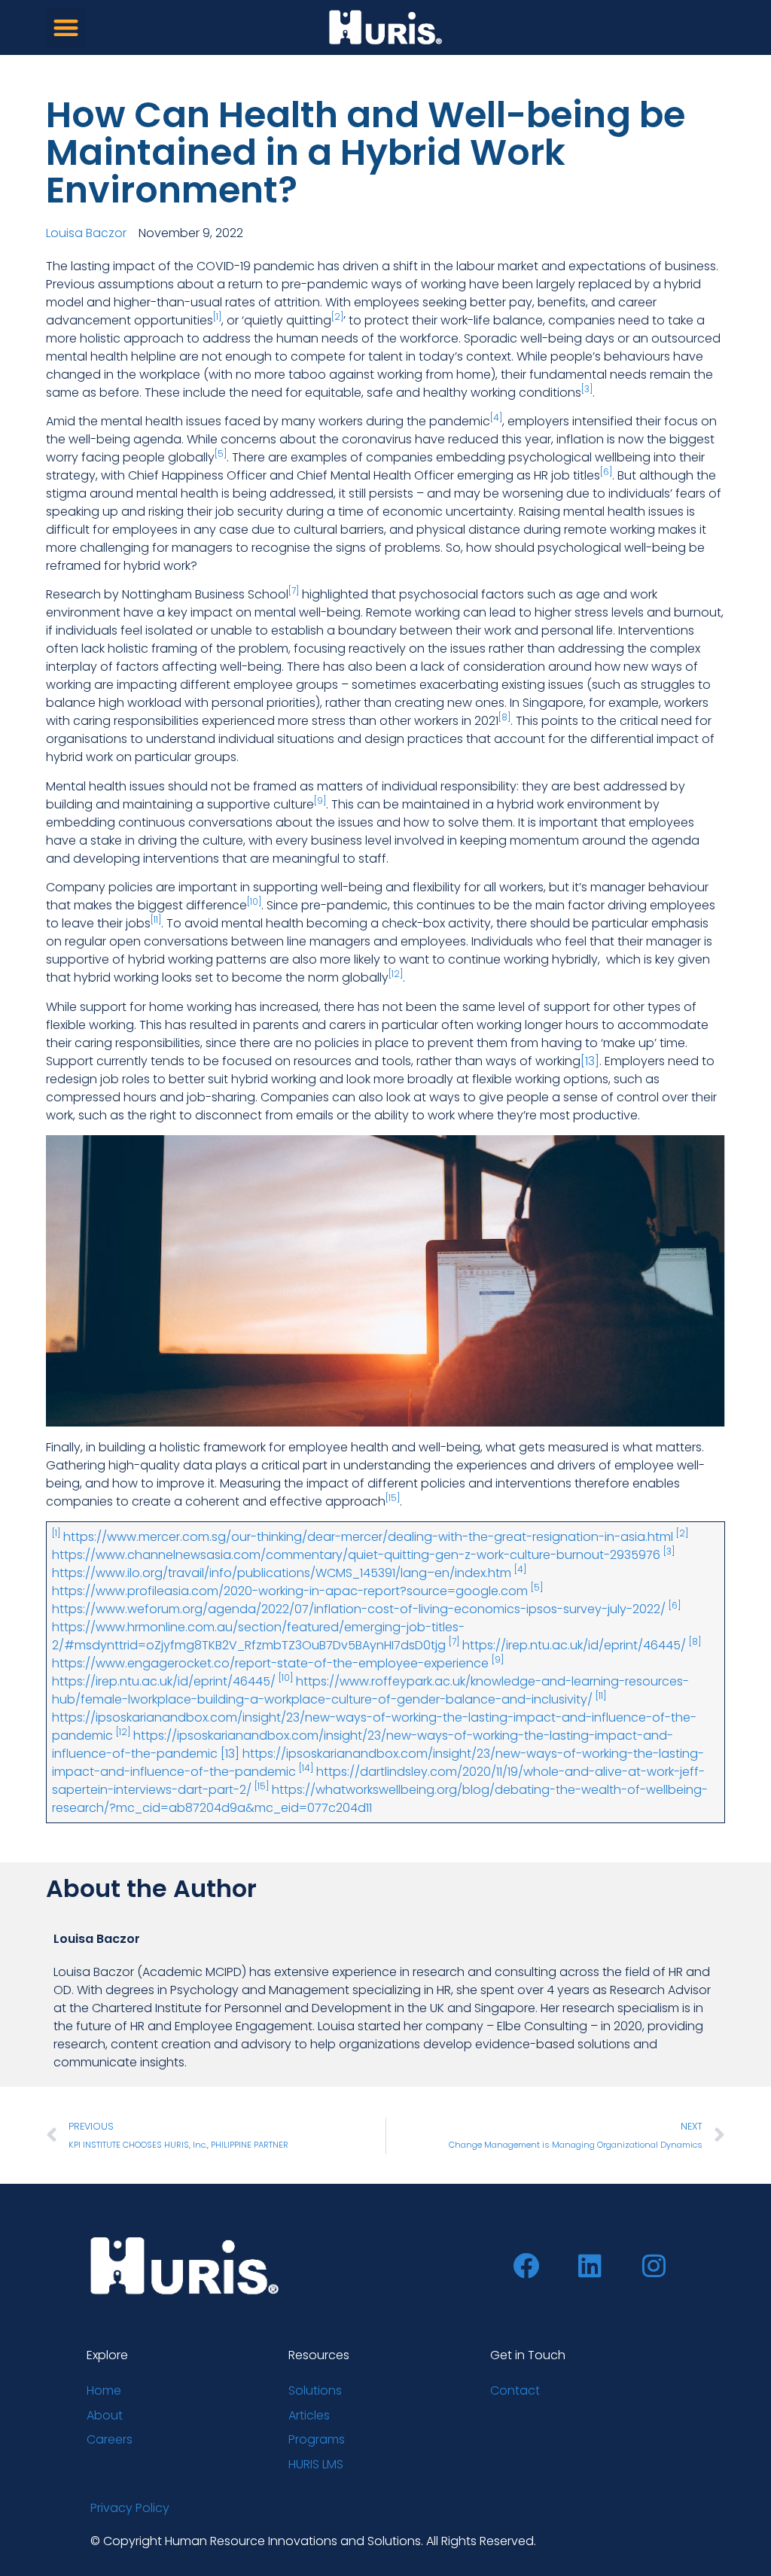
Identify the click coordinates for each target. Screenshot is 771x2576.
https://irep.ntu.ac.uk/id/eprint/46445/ (574, 1645)
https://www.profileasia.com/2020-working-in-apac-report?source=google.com (290, 1591)
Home (104, 2390)
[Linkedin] (590, 2266)
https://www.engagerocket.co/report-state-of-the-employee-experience (270, 1663)
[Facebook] (526, 2266)
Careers (110, 2439)
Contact (515, 2390)
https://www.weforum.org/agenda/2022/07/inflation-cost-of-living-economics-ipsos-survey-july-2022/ (359, 1609)
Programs (317, 2439)
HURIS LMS (316, 2464)
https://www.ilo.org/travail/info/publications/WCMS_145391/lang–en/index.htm (282, 1573)
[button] (66, 27)
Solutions (315, 2390)
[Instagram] (654, 2266)
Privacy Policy (130, 2508)
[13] (590, 1061)
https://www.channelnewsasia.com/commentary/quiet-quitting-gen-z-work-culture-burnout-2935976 (356, 1555)
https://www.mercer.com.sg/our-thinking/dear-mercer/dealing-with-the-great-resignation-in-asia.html (368, 1537)
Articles (309, 2415)
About (105, 2415)
